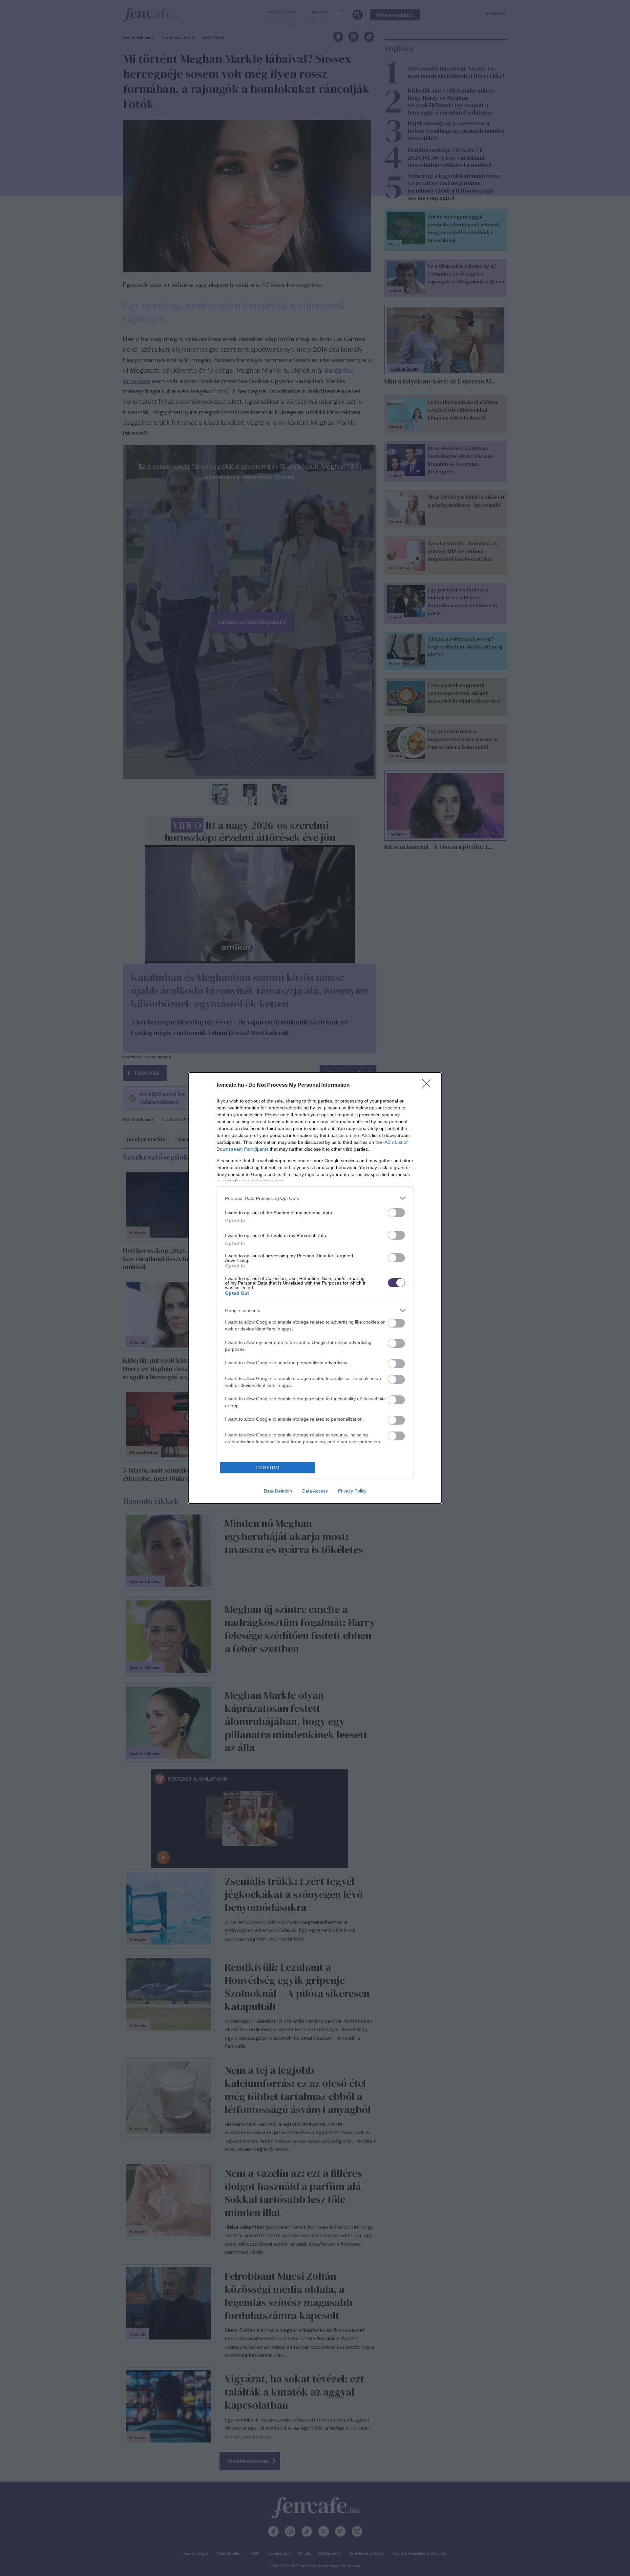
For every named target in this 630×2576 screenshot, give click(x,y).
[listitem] (315, 1198)
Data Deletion (278, 1491)
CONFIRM (268, 1468)
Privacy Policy (352, 1491)
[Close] (429, 1085)
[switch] (396, 1213)
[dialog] (315, 1288)
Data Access (315, 1491)
